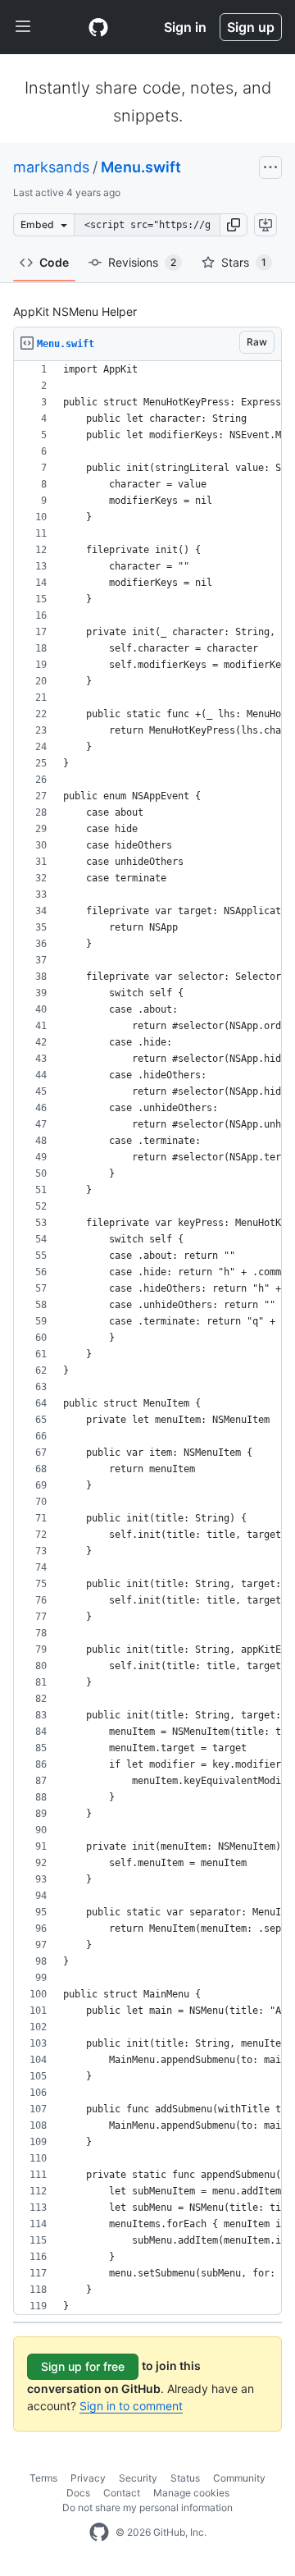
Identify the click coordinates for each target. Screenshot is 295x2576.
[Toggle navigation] (23, 27)
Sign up (251, 27)
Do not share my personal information (147, 2507)
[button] (234, 225)
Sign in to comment (131, 2406)
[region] (147, 1338)
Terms (43, 2478)
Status (185, 2478)
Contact (122, 2493)
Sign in (185, 27)
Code (54, 262)
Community (239, 2478)
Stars (244, 262)
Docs (78, 2493)
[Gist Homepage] (98, 27)
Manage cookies (191, 2493)
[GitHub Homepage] (99, 2533)
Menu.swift (141, 167)
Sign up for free (83, 2366)
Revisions (142, 262)
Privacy (88, 2478)
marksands (51, 167)
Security (138, 2478)
